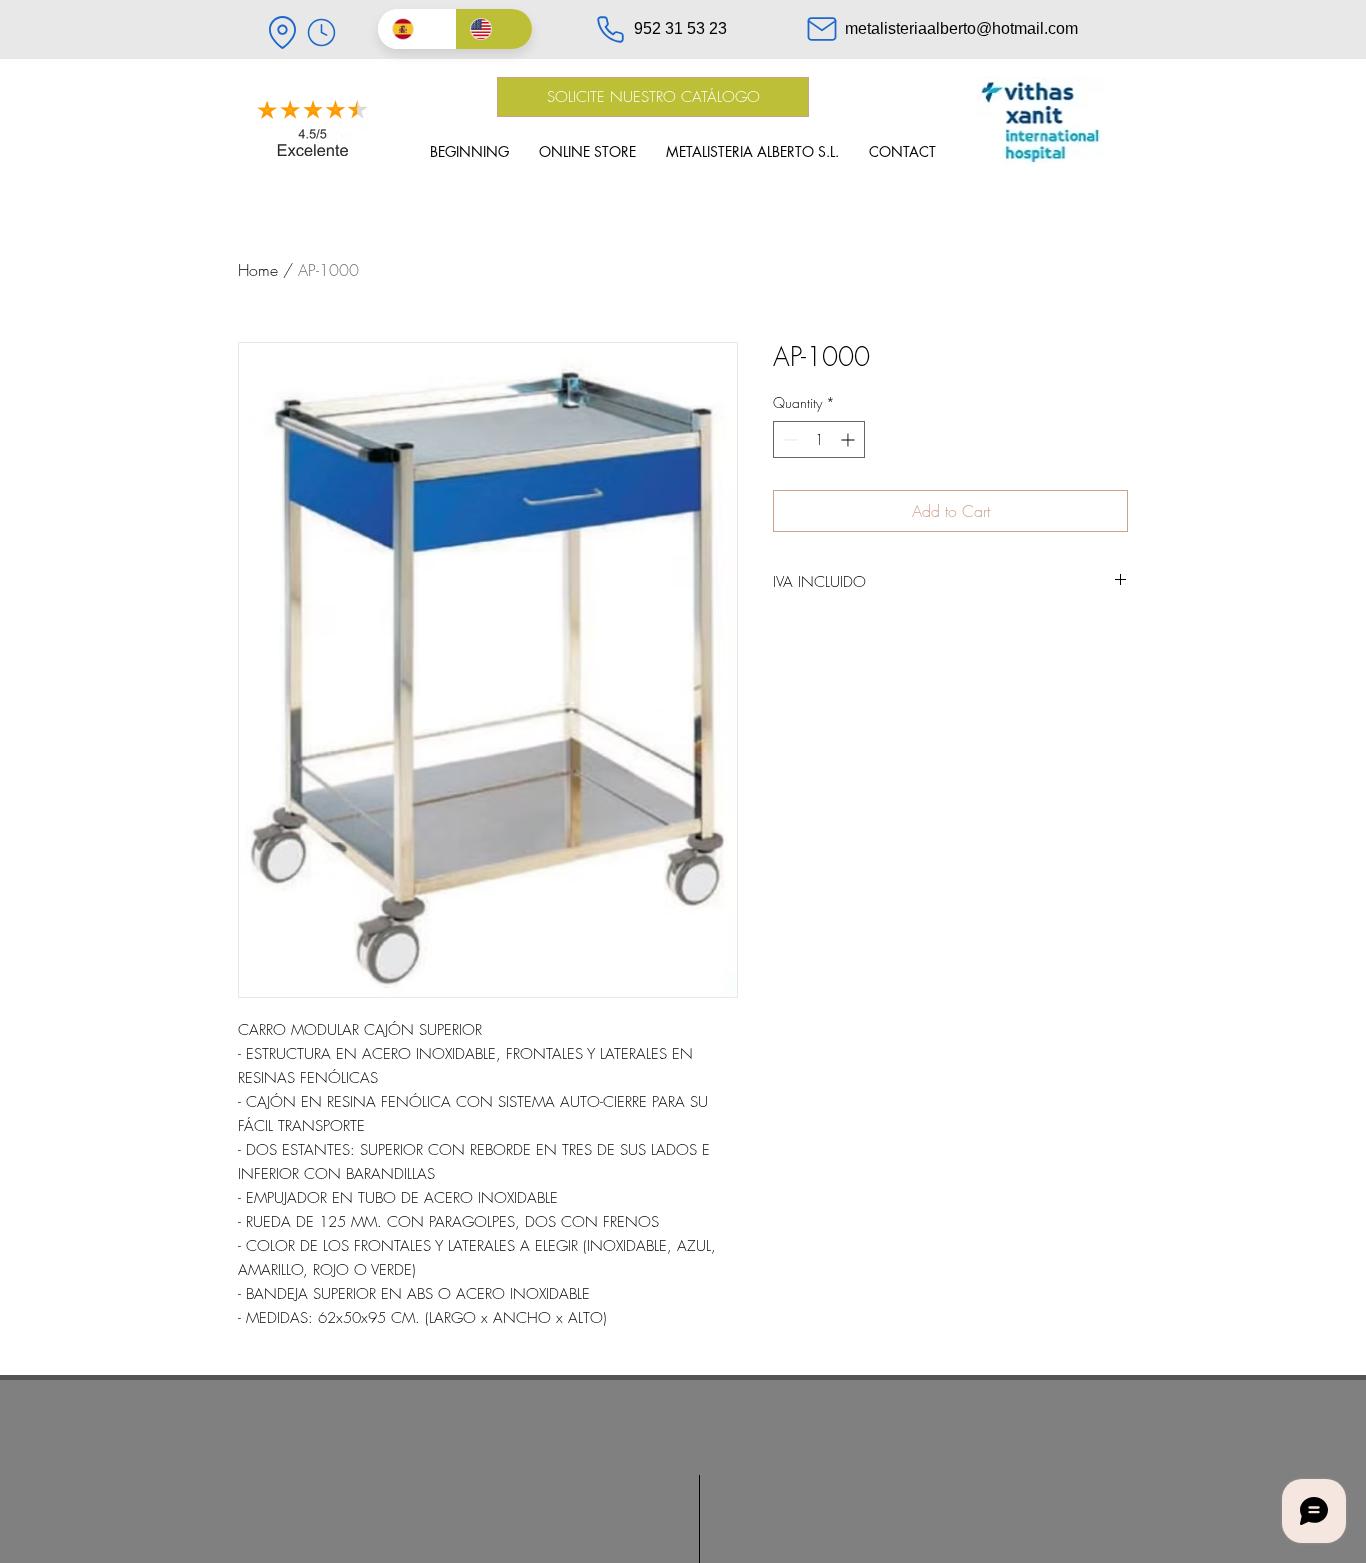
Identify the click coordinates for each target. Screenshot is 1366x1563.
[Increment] (849, 439)
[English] (494, 29)
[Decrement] (788, 439)
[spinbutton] (819, 439)
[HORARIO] (321, 32)
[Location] (282, 32)
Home (258, 270)
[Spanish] (416, 29)
